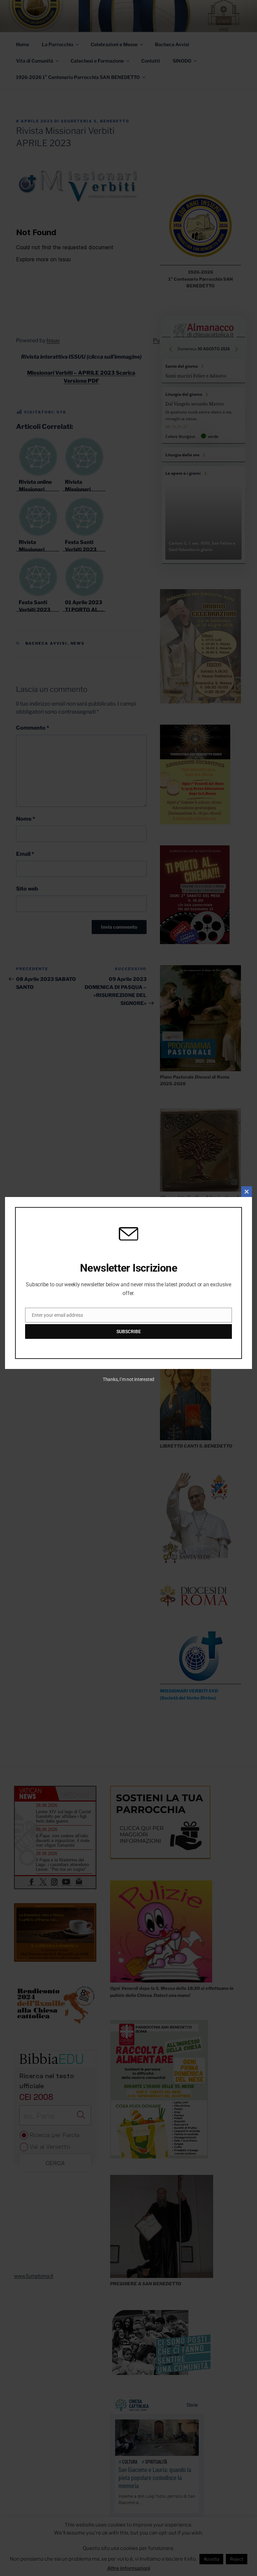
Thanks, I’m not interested (128, 1379)
